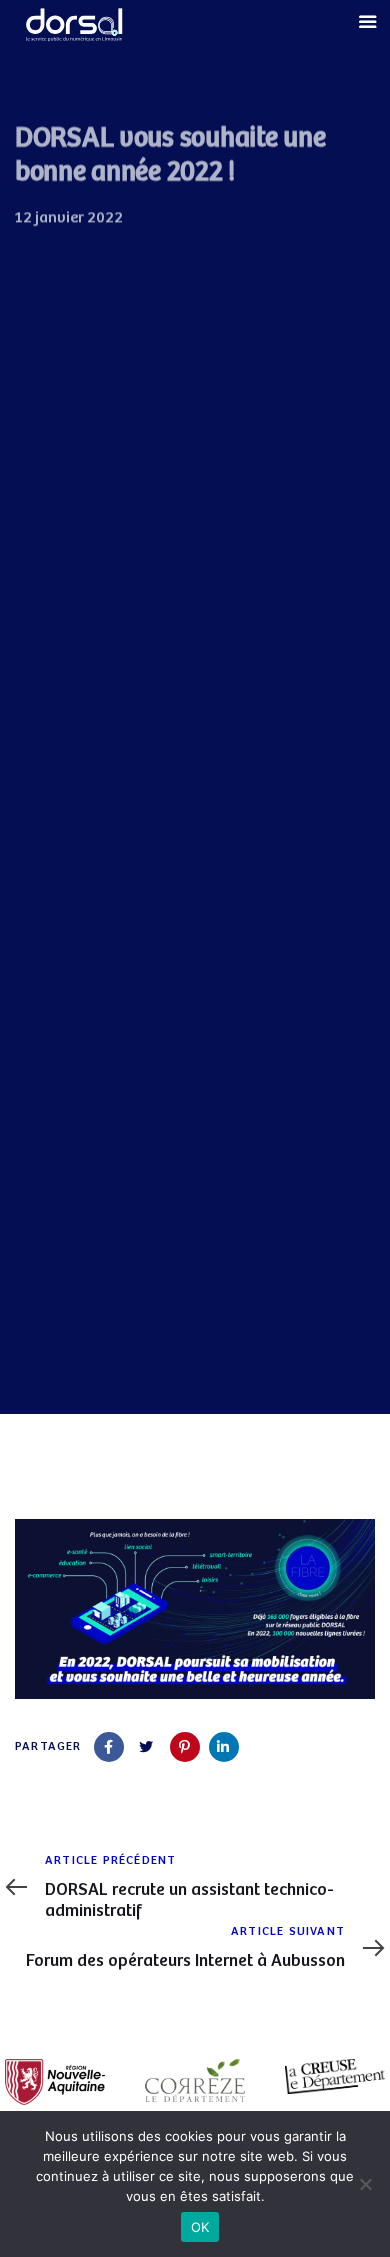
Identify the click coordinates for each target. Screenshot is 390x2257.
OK (200, 2227)
